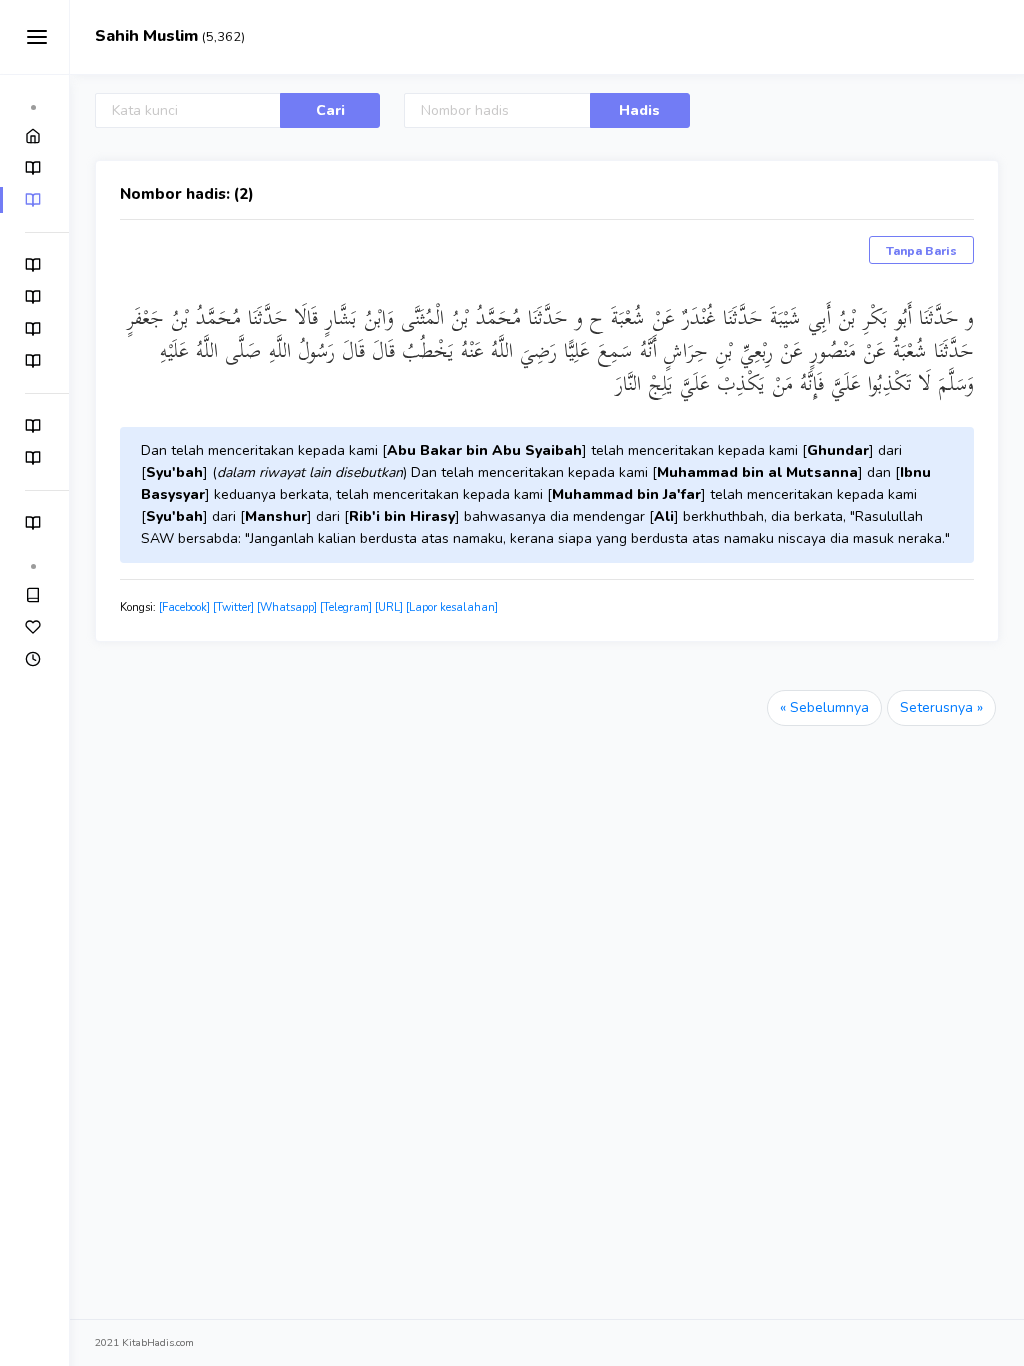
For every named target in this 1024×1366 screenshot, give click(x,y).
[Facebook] (184, 607)
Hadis (639, 110)
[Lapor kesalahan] (452, 607)
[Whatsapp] (287, 607)
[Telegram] (346, 607)
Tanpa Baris (921, 251)
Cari (330, 110)
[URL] (389, 607)
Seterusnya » (941, 707)
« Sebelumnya (824, 707)
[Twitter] (233, 607)
